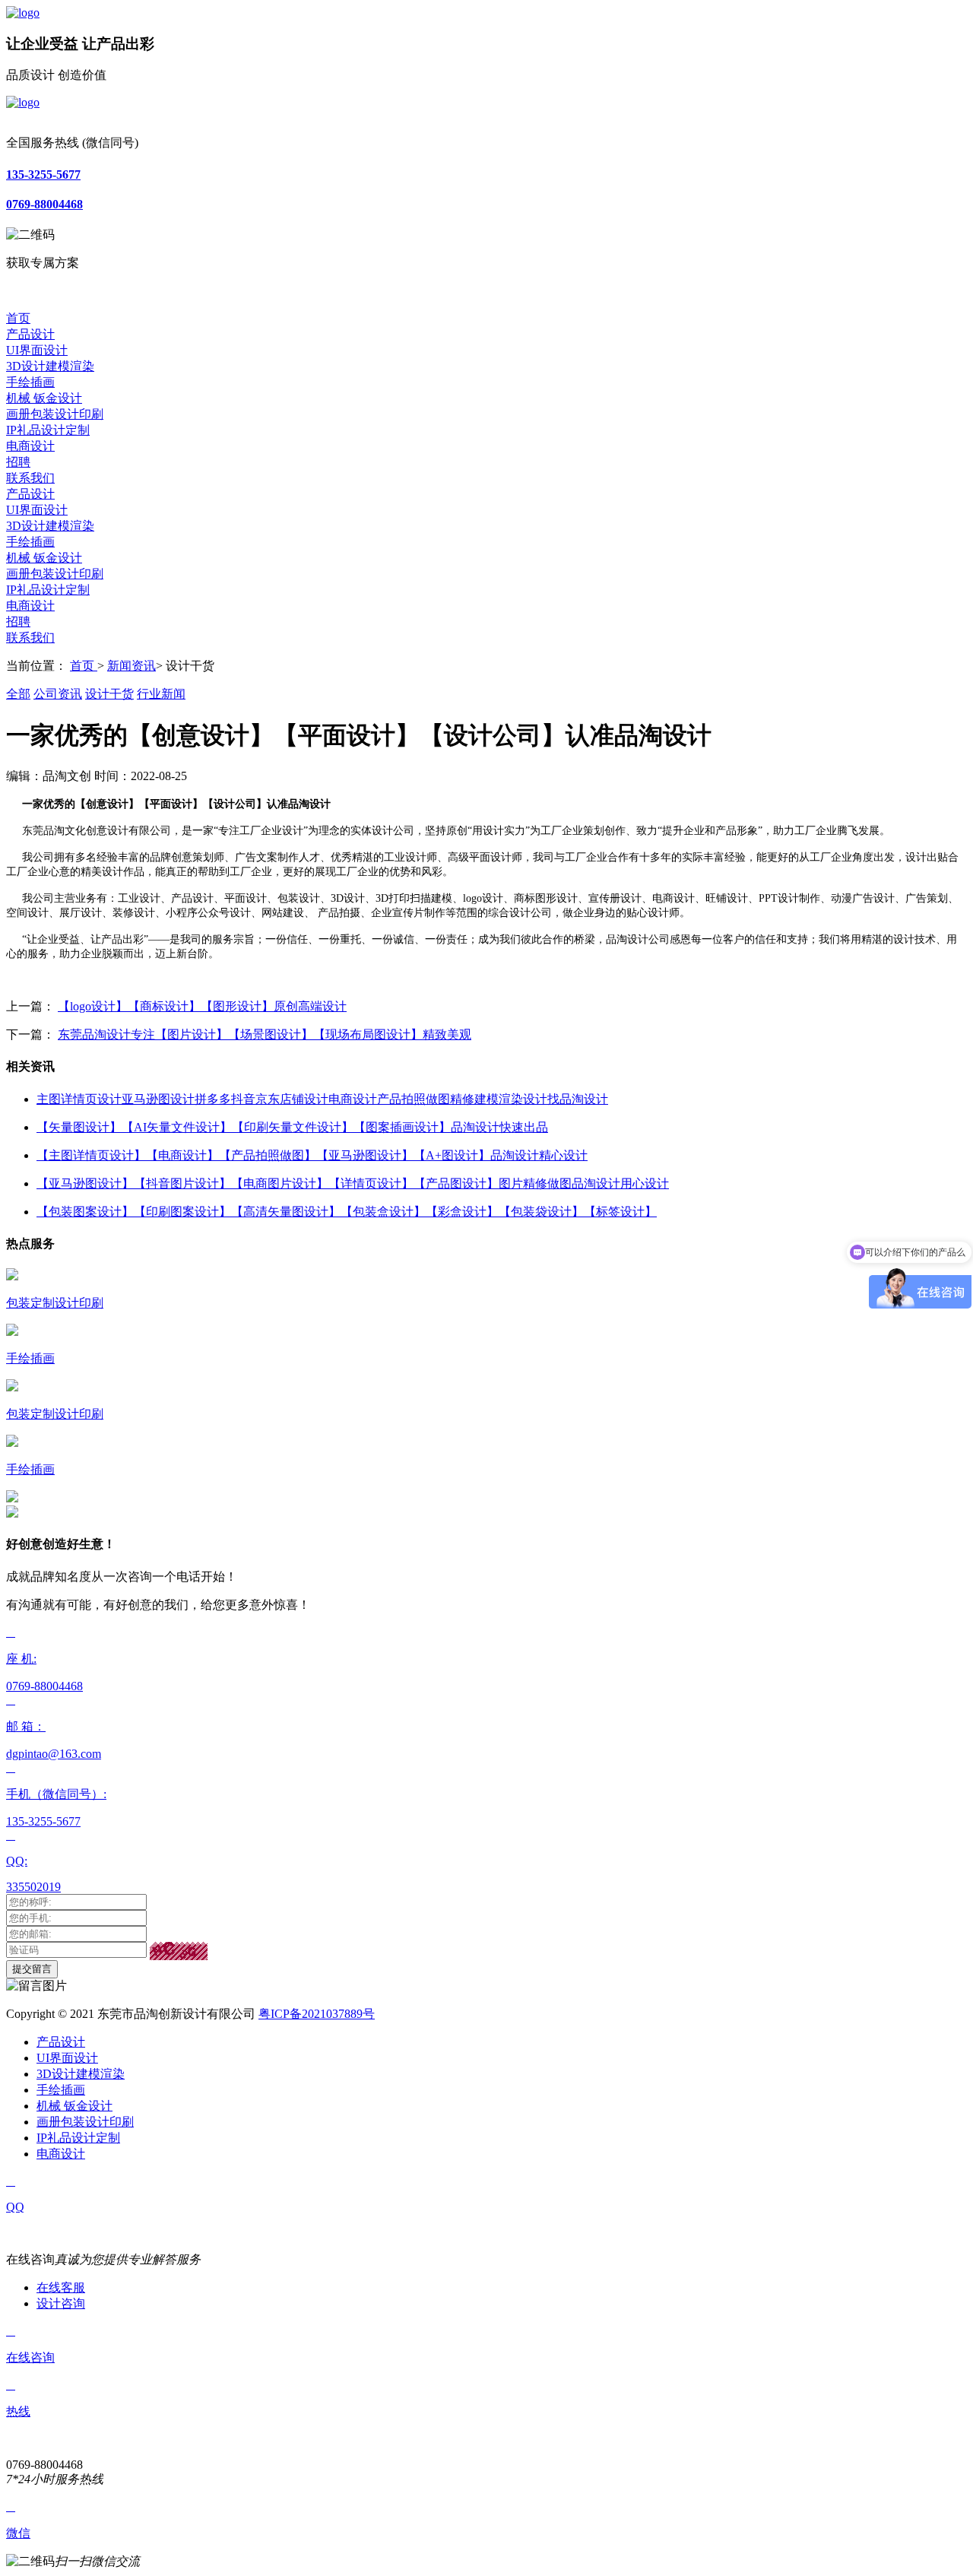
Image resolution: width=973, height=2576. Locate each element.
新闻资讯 (132, 666)
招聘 (18, 462)
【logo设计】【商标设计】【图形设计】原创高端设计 (202, 1006)
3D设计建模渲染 (50, 366)
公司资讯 (58, 694)
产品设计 (30, 334)
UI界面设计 (37, 350)
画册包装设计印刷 (55, 414)
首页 (18, 318)
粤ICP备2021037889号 (317, 2014)
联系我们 (30, 478)
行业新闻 (161, 694)
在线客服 (61, 2287)
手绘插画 (30, 382)
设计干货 (109, 694)
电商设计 (30, 446)
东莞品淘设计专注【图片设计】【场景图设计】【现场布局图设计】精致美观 (265, 1034)
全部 (18, 694)
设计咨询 (61, 2303)
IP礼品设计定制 (48, 430)
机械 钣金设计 (44, 398)
